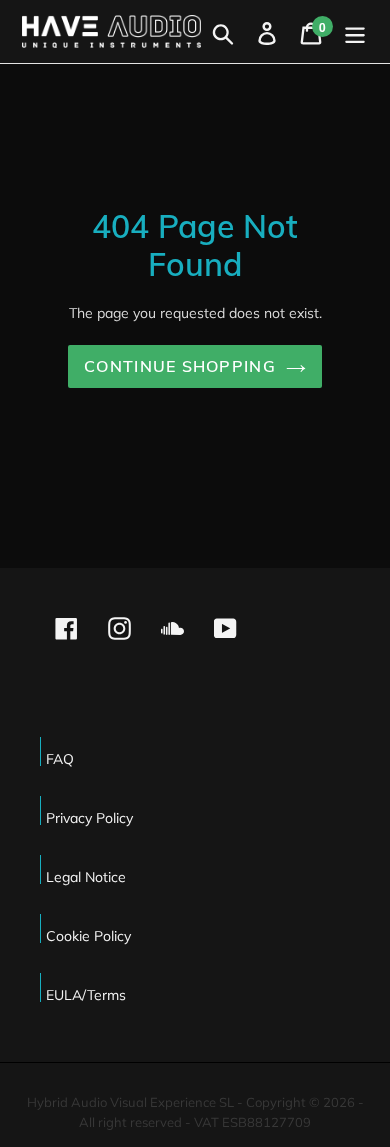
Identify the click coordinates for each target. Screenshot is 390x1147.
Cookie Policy (88, 936)
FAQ (60, 759)
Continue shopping (180, 366)
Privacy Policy (89, 818)
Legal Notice (86, 877)
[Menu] (355, 31)
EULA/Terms (86, 995)
